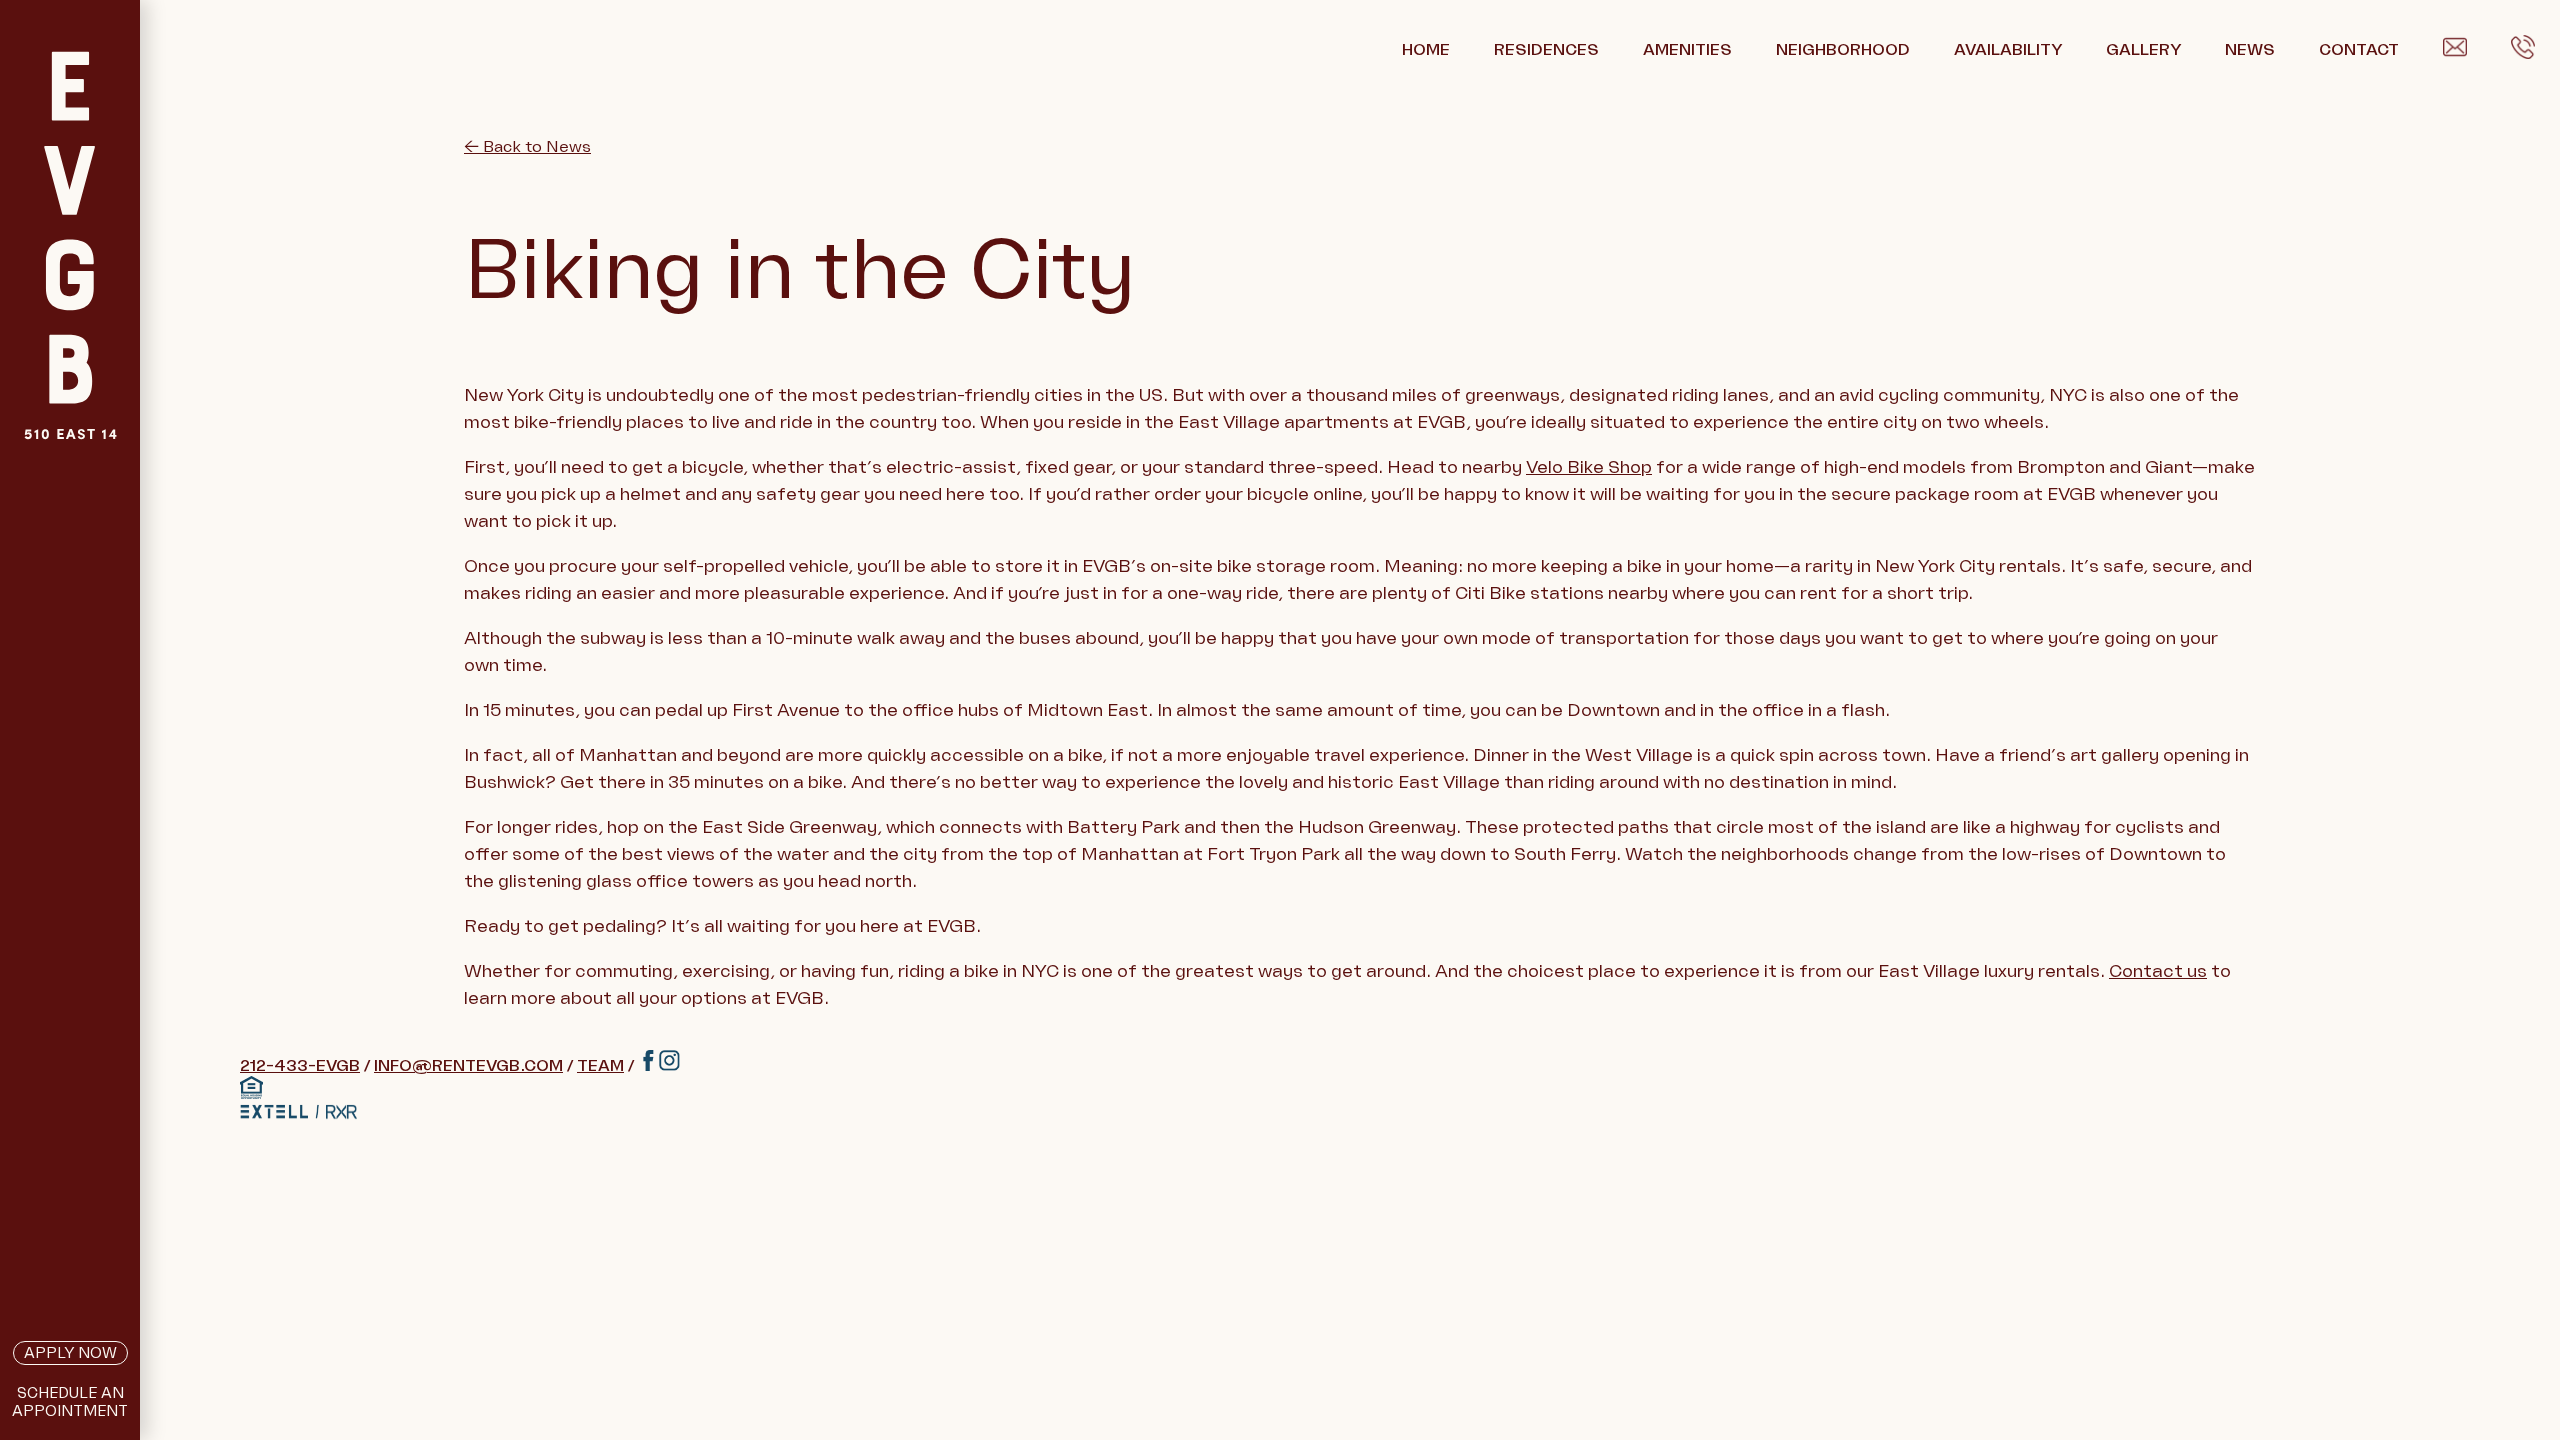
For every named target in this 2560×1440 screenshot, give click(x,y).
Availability (2008, 50)
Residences (1546, 50)
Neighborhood (1843, 50)
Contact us (2158, 971)
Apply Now (70, 1353)
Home (1426, 50)
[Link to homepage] (70, 295)
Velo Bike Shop (1589, 467)
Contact (2359, 50)
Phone (2535, 50)
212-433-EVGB (300, 1066)
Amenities (1687, 50)
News (2250, 50)
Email (2464, 50)
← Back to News (527, 147)
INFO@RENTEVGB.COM (468, 1066)
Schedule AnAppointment (70, 1402)
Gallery (2143, 50)
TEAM (600, 1066)
